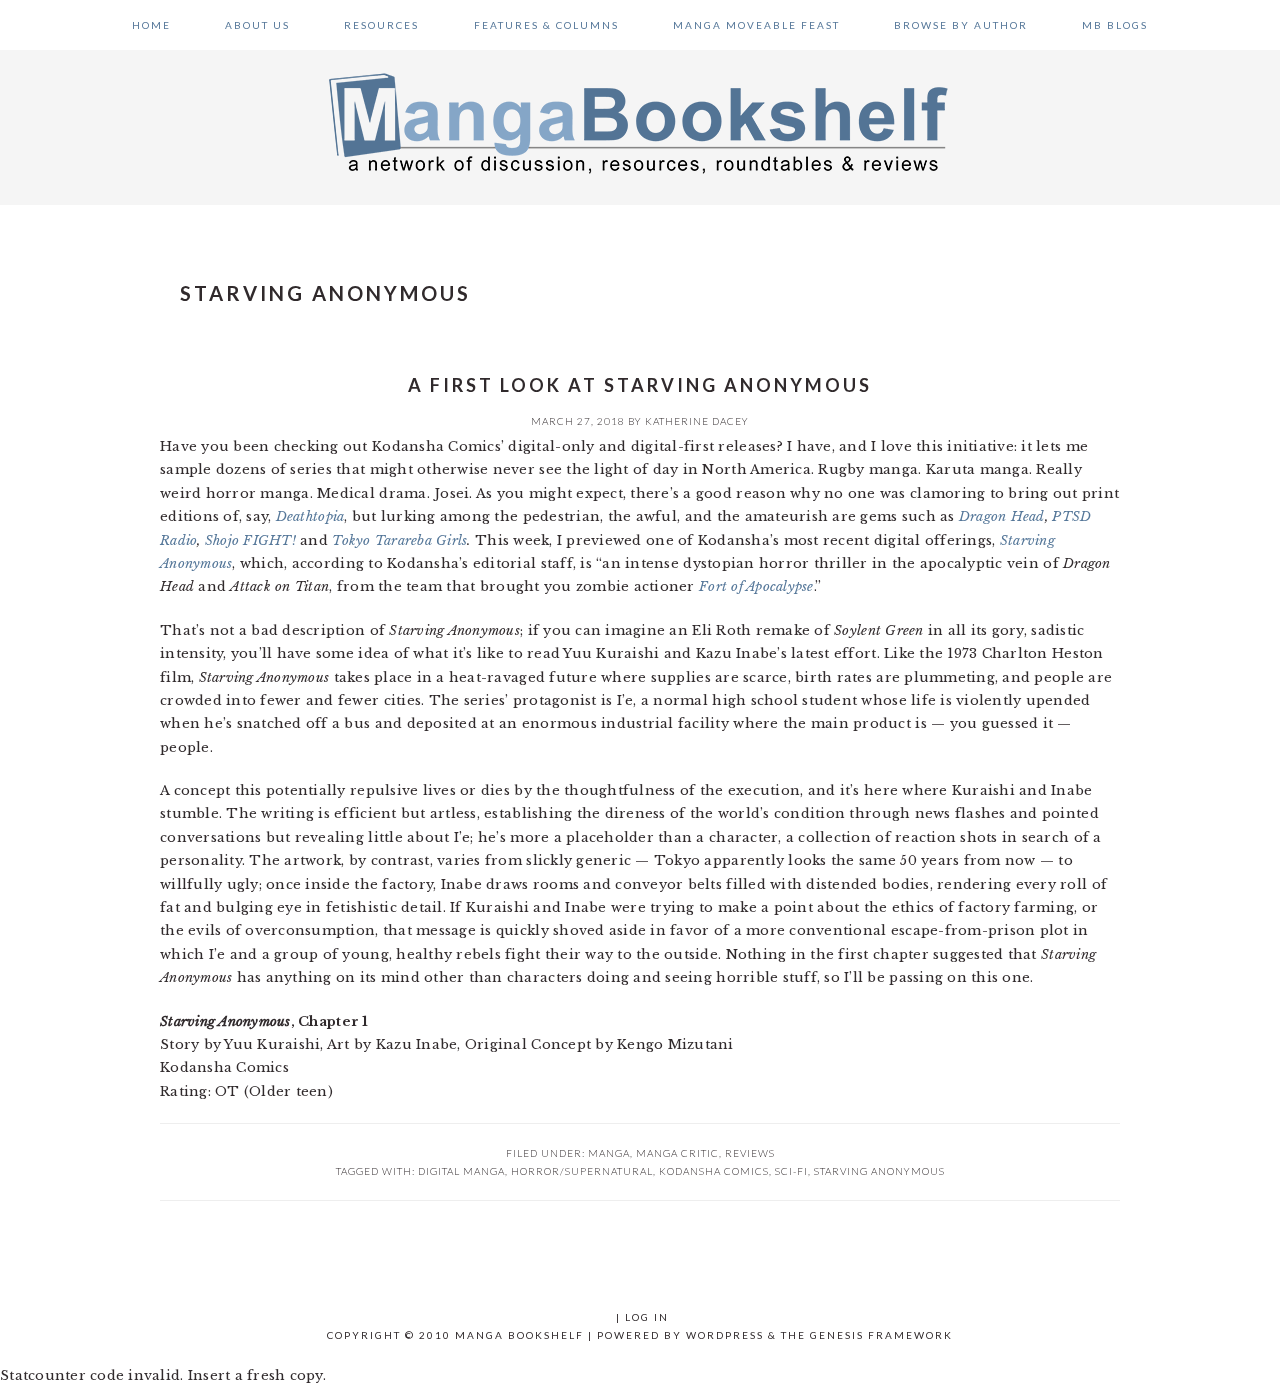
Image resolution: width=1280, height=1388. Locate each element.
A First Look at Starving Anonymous (640, 385)
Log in (647, 1317)
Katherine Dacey (697, 421)
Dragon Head (1002, 516)
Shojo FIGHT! (250, 540)
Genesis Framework (881, 1335)
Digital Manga (461, 1171)
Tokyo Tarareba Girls (399, 540)
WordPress (725, 1335)
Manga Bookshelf (640, 122)
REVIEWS (750, 1153)
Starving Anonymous (879, 1171)
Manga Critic (677, 1153)
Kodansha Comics (714, 1171)
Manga (609, 1153)
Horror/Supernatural (582, 1171)
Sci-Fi (791, 1171)
